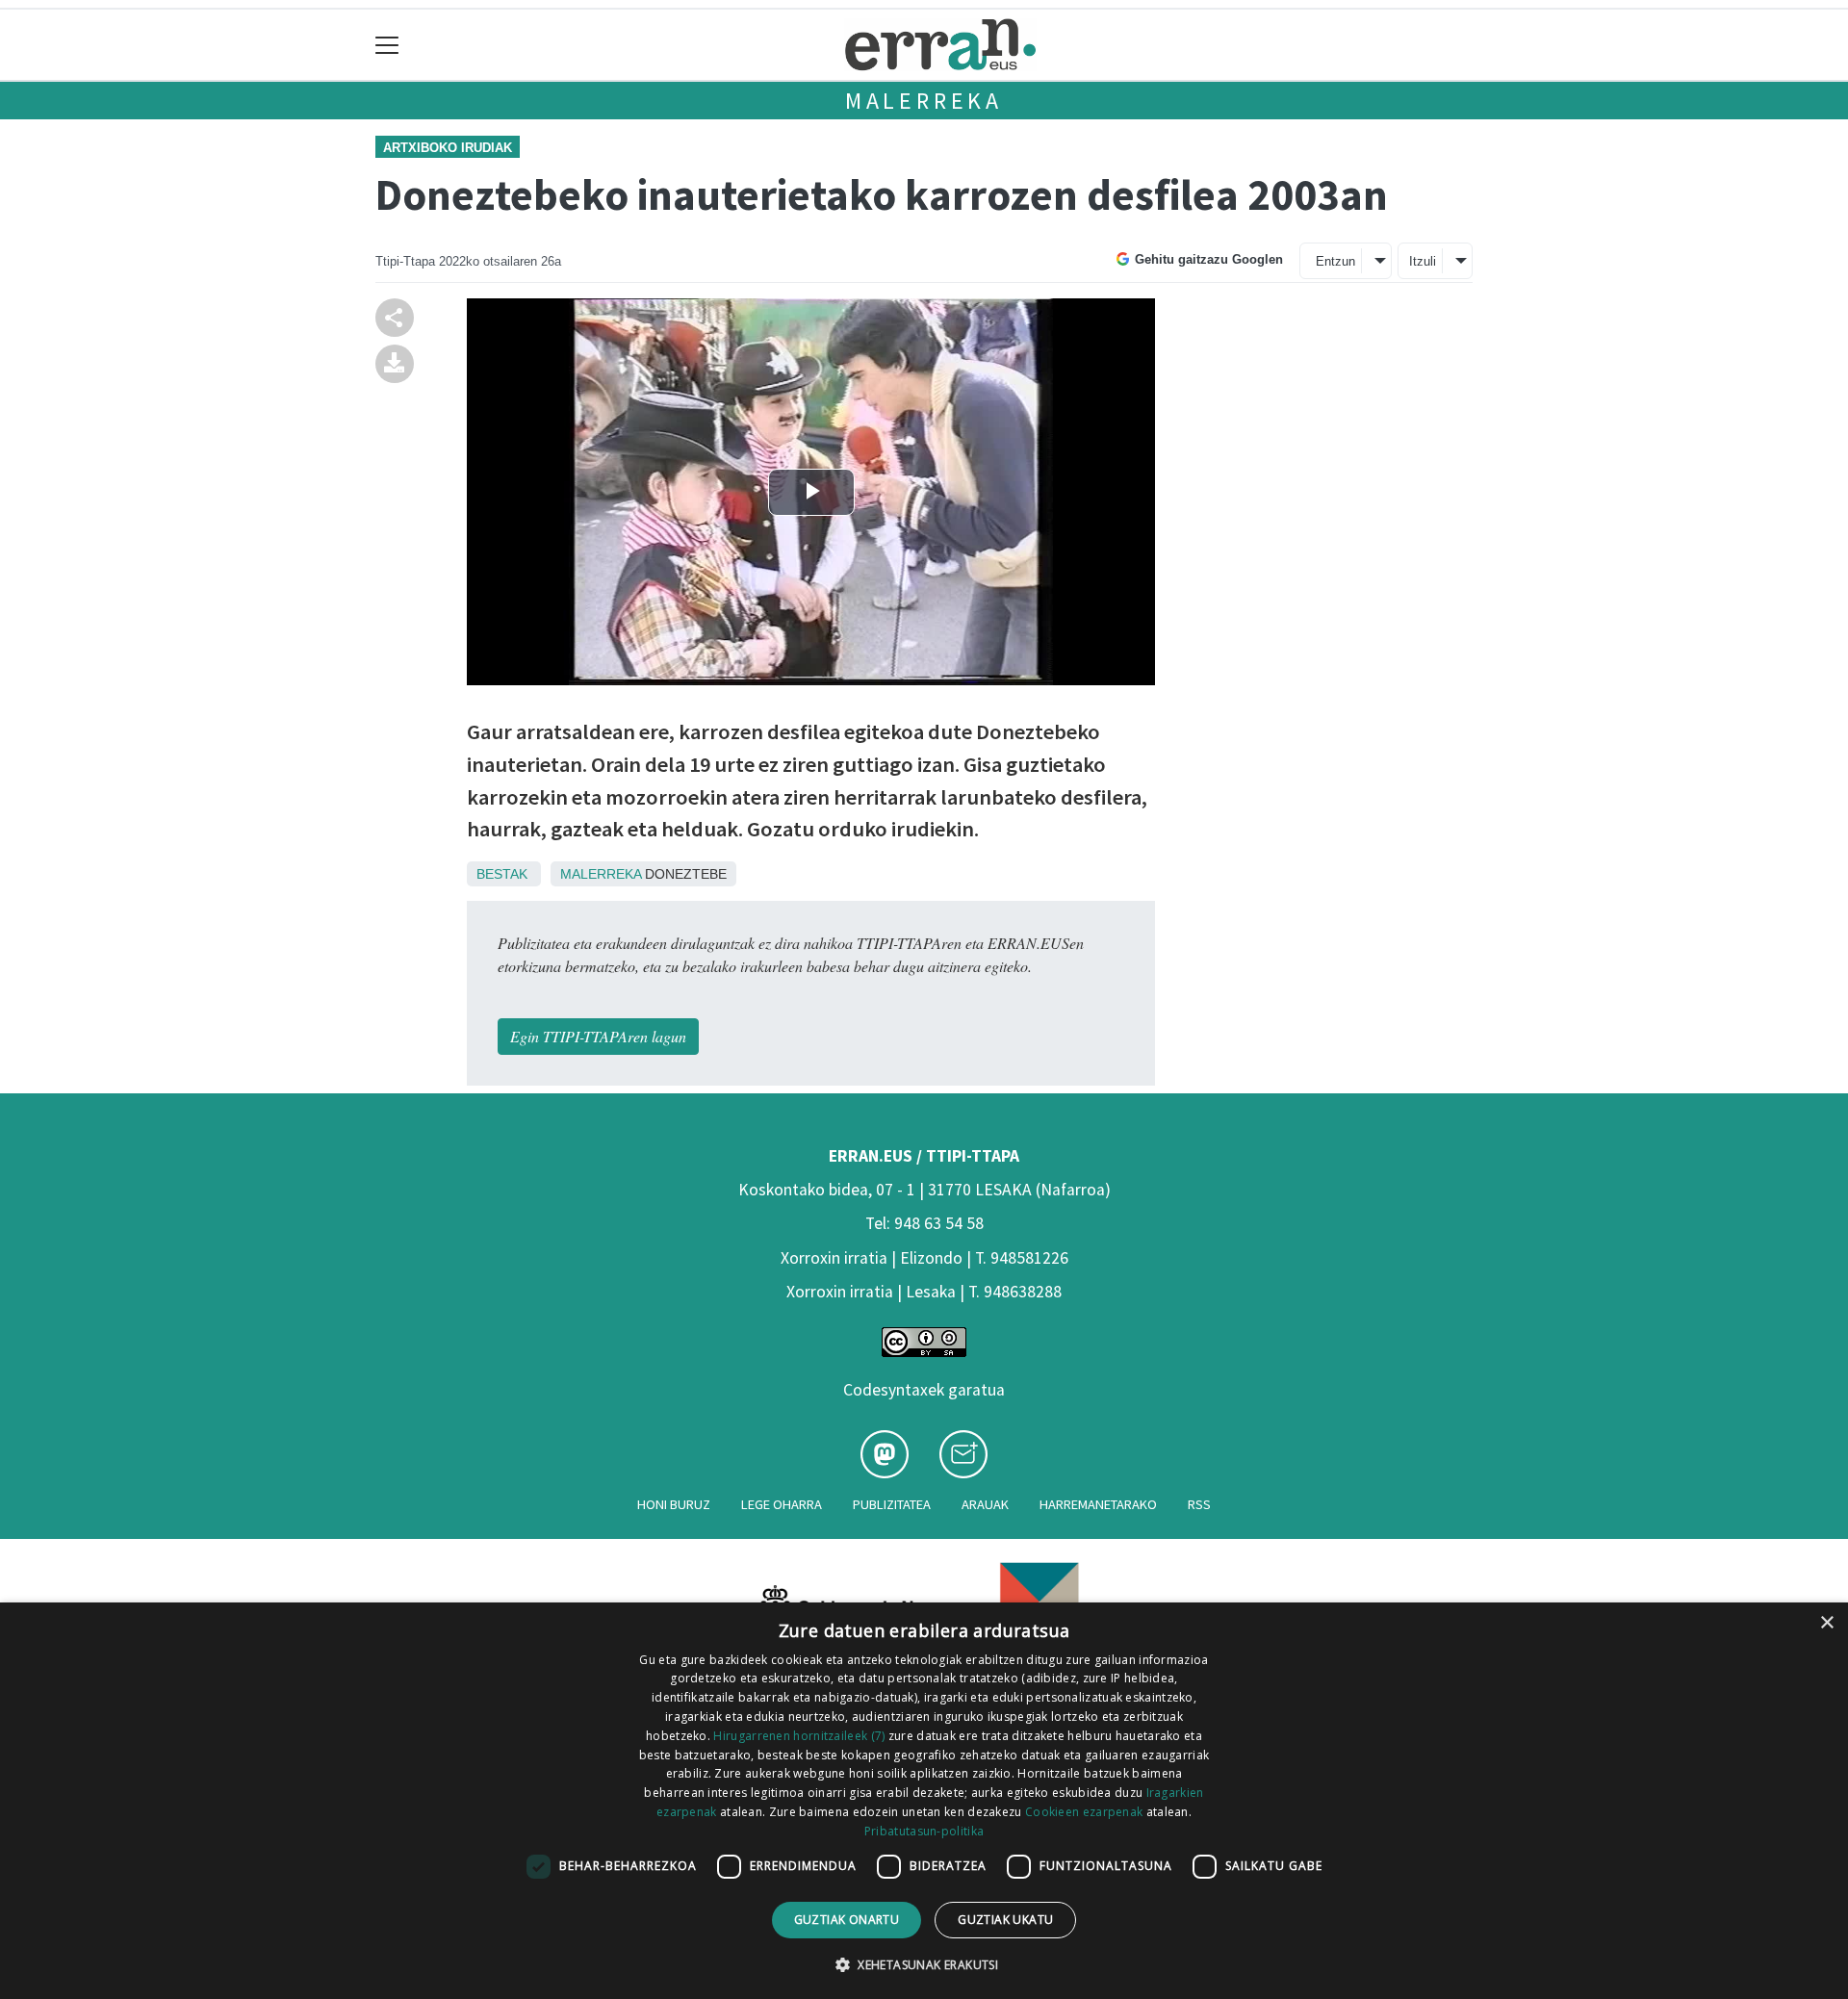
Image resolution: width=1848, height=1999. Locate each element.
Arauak (985, 1504)
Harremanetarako (1098, 1504)
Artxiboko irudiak (448, 148)
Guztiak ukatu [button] (1005, 1920)
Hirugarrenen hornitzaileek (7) (799, 1736)
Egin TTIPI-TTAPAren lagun (598, 1036)
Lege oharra (782, 1504)
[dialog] (924, 1801)
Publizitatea (892, 1504)
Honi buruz (674, 1504)
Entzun (1335, 261)
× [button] (1826, 1623)
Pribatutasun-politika (924, 1831)
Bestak (502, 874)
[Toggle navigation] (387, 45)
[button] (924, 1964)
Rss (1199, 1504)
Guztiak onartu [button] (847, 1920)
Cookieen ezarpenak (1084, 1812)
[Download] (395, 361)
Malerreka (924, 101)
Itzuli (1423, 261)
